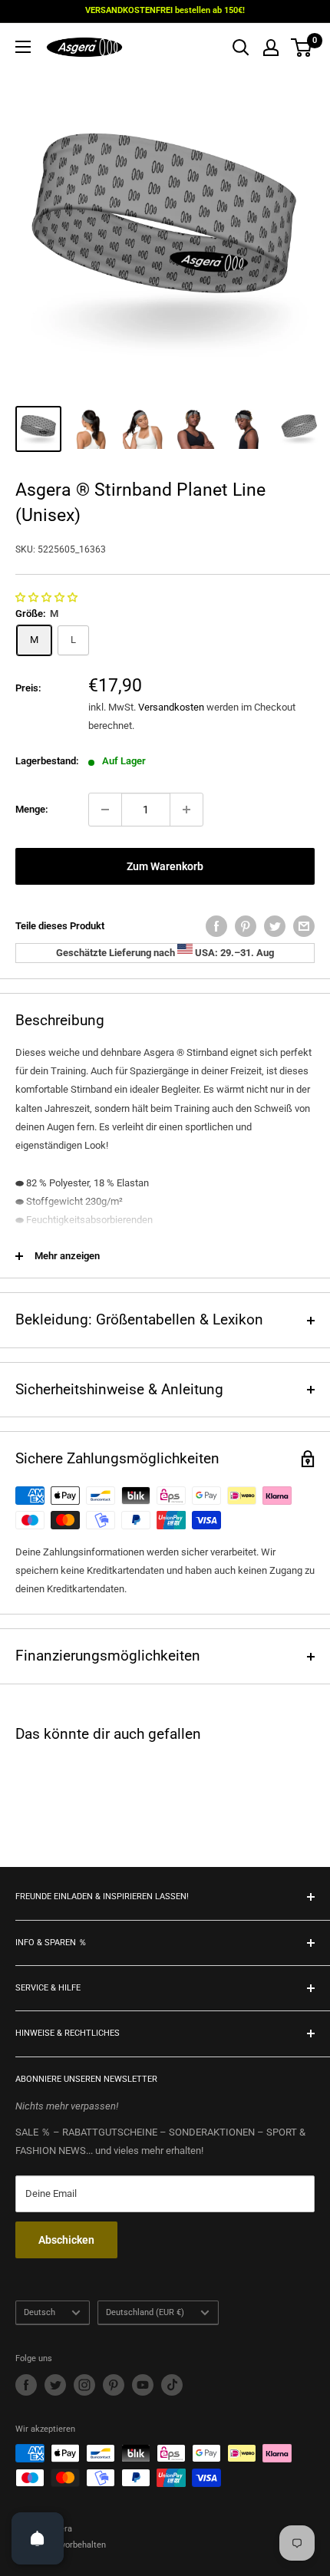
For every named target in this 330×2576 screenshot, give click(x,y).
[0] (302, 48)
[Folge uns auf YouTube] (143, 2385)
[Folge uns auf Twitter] (55, 2385)
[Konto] (271, 48)
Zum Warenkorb (165, 866)
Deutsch (40, 2312)
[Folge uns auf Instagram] (84, 2385)
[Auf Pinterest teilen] (246, 926)
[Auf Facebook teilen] (216, 926)
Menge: (32, 809)
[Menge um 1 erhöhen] (186, 810)
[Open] (38, 2538)
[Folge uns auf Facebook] (26, 2385)
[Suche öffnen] (241, 48)
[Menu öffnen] (23, 47)
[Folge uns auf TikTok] (172, 2385)
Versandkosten (171, 707)
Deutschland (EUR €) (145, 2312)
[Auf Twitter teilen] (275, 926)
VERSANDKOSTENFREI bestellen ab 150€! (165, 10)
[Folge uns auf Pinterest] (114, 2385)
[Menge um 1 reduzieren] (105, 810)
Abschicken (66, 2240)
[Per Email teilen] (304, 926)
